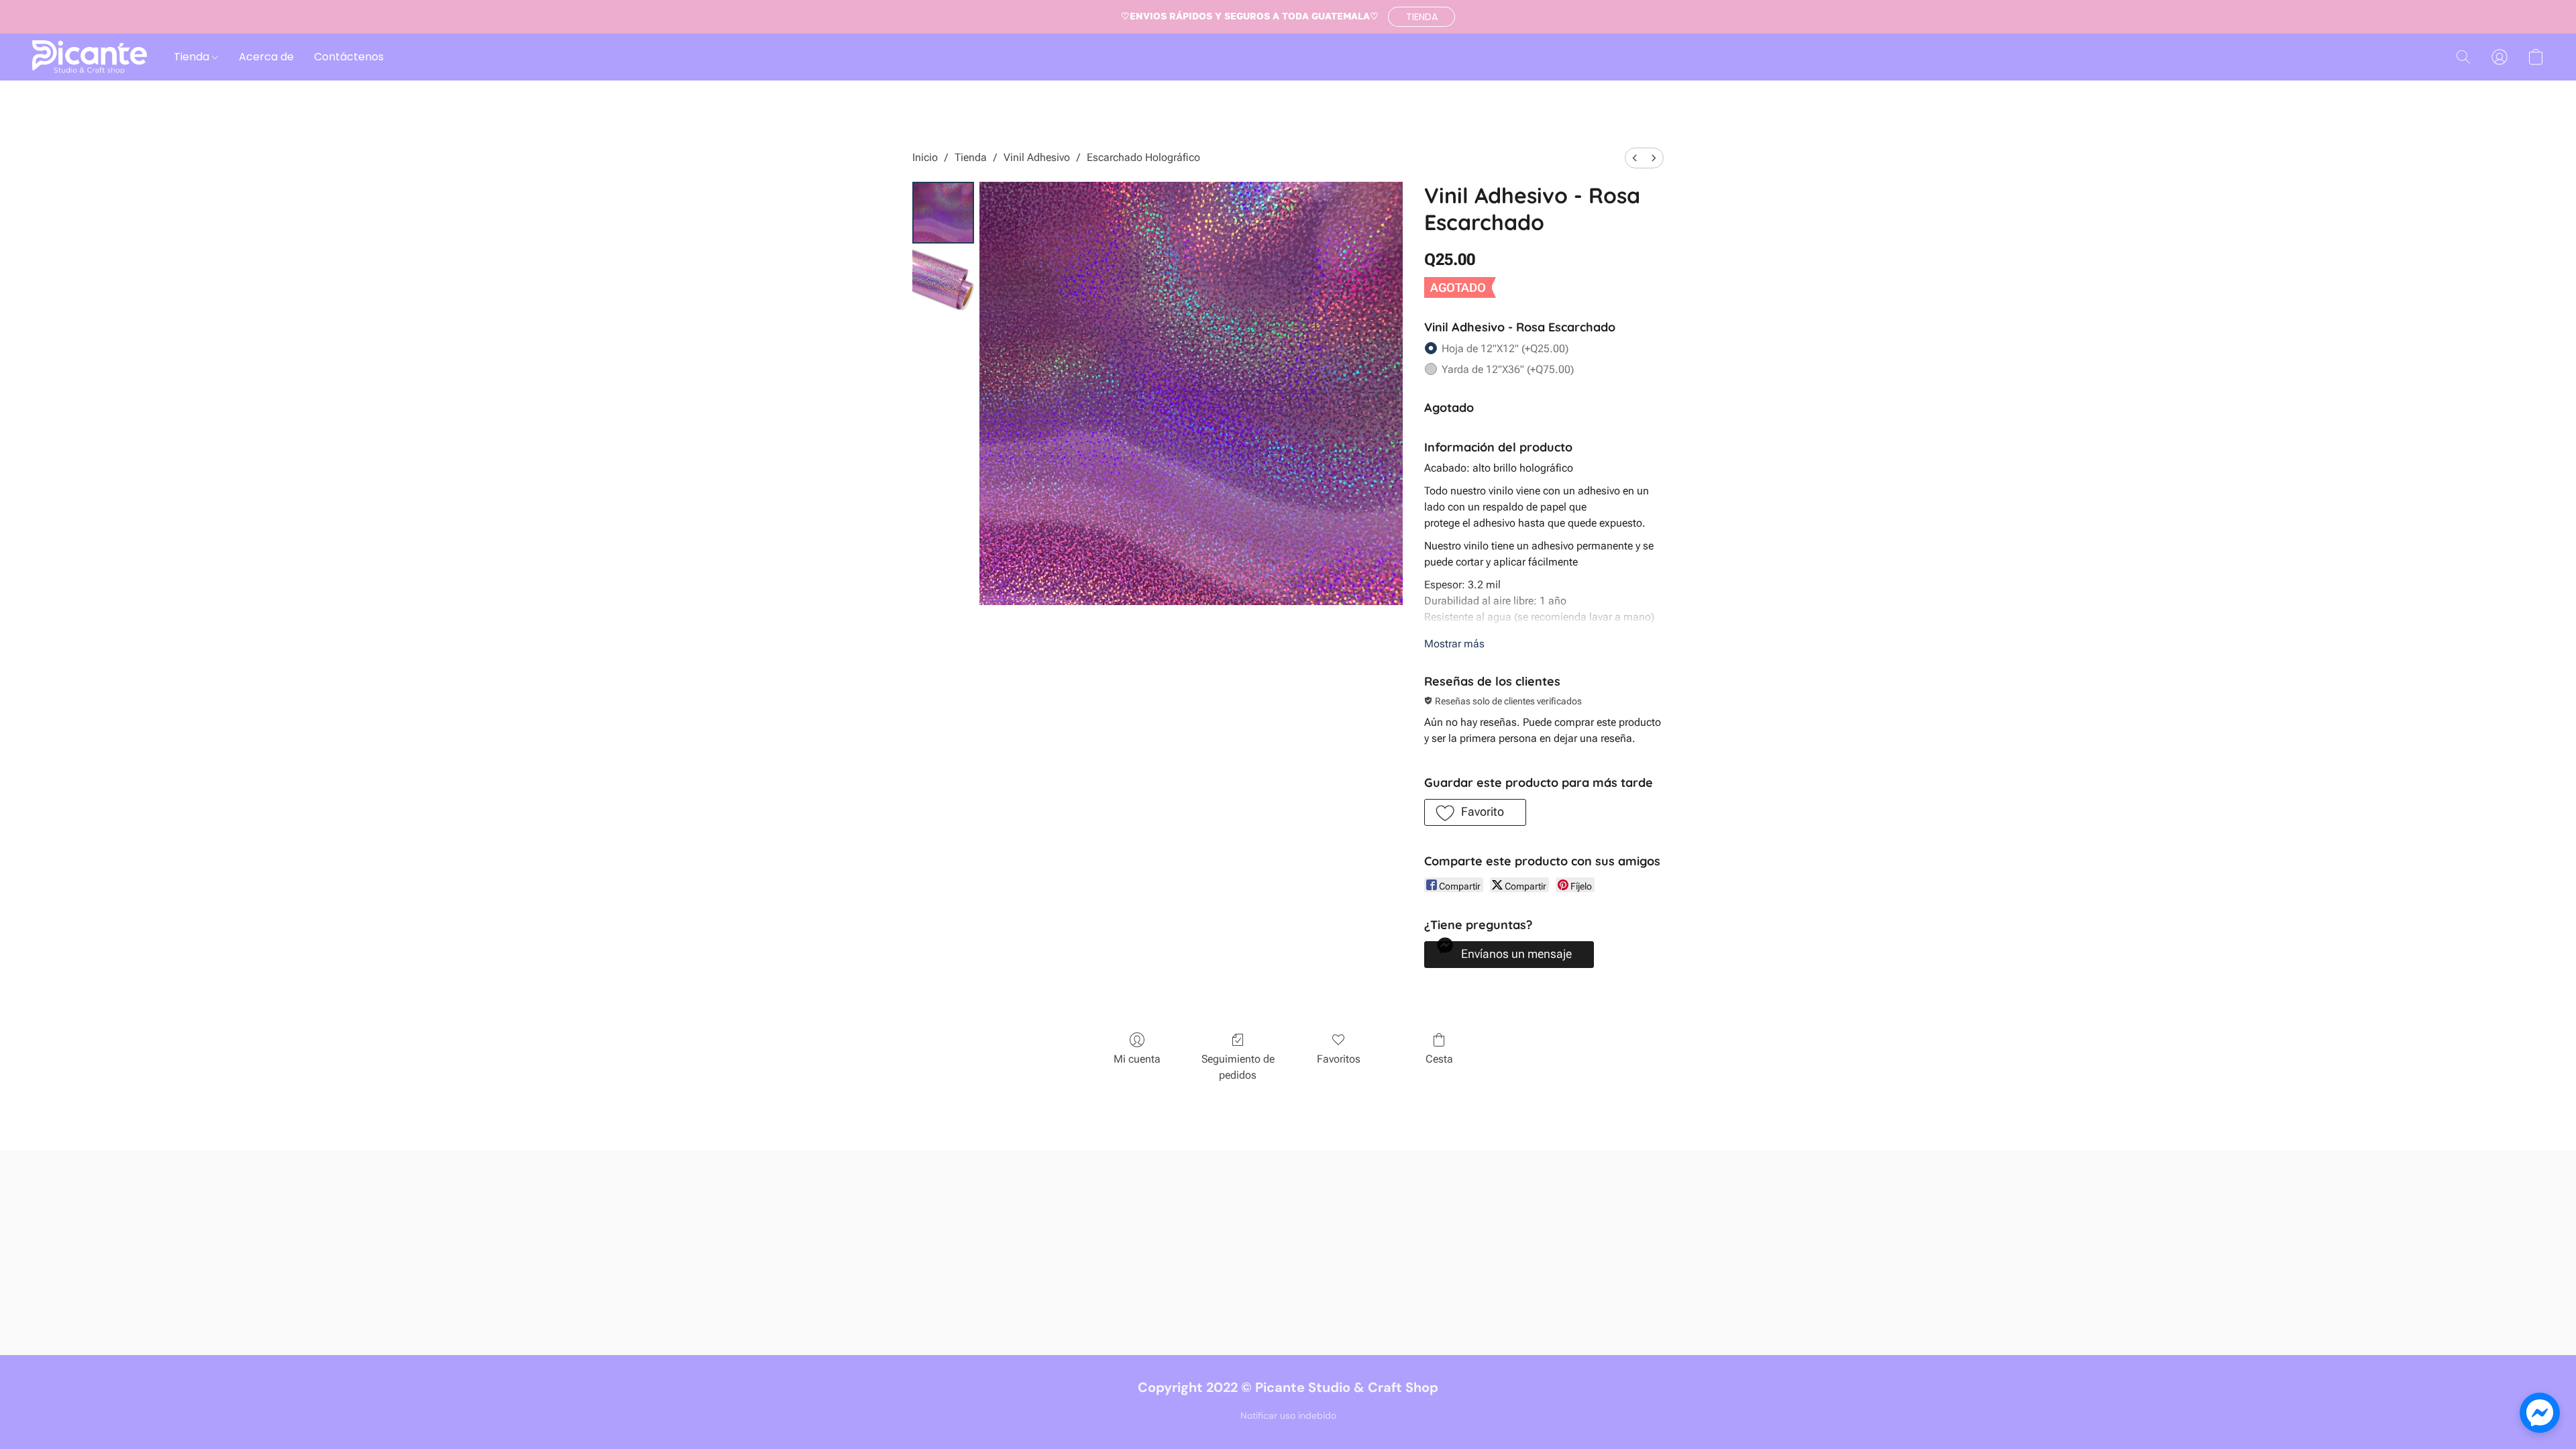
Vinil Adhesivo (1037, 157)
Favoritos (1339, 1059)
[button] (1421, 17)
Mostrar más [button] (1454, 644)
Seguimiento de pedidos (1238, 1067)
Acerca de (266, 57)
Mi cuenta (1137, 1059)
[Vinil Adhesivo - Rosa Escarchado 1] (943, 280)
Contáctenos (349, 57)
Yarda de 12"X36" (1508, 369)
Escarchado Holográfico (1143, 157)
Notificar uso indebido (1288, 1415)
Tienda (193, 57)
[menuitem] (1635, 158)
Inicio (925, 157)
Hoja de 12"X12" (1505, 348)
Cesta (1439, 1059)
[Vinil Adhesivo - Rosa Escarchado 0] (943, 213)
